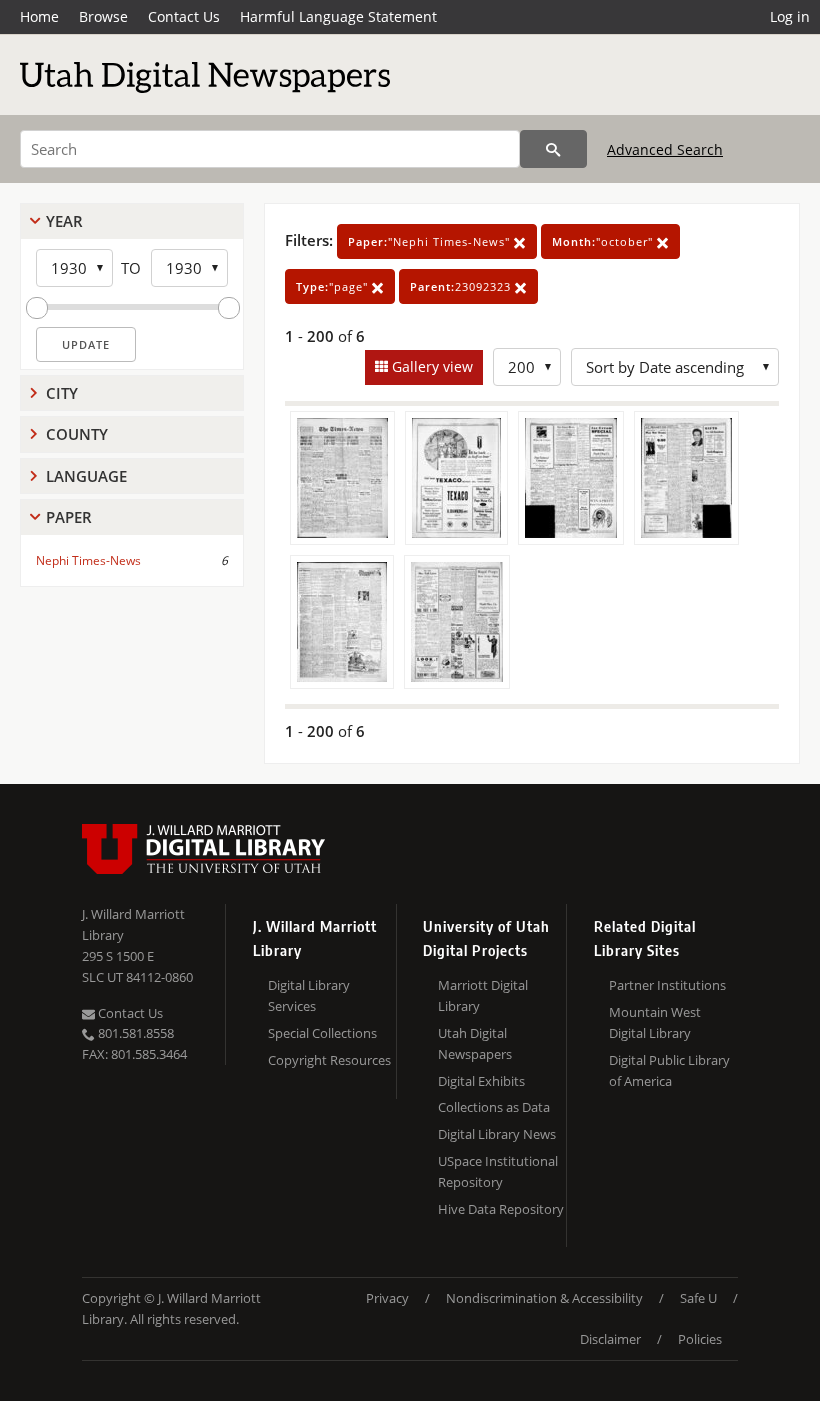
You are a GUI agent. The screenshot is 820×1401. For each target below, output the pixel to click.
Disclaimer (610, 1339)
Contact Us (184, 16)
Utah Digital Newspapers (475, 1043)
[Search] (553, 149)
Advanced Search (665, 149)
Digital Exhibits (481, 1081)
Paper (69, 517)
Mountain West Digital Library (655, 1022)
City (62, 393)
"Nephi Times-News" (431, 241)
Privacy (387, 1298)
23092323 (462, 286)
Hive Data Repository (501, 1209)
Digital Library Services (309, 995)
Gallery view (430, 366)
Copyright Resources (329, 1060)
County (77, 434)
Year (64, 221)
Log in (790, 16)
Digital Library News (497, 1134)
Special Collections (322, 1033)
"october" (604, 241)
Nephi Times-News (88, 560)
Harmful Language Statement (338, 16)
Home (39, 16)
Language (86, 476)
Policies (700, 1339)
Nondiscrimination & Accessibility (544, 1298)
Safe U (698, 1298)
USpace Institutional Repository (498, 1171)
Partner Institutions (667, 985)
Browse (103, 16)
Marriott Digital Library (483, 995)
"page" (334, 286)
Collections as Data (494, 1107)
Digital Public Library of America (669, 1070)
